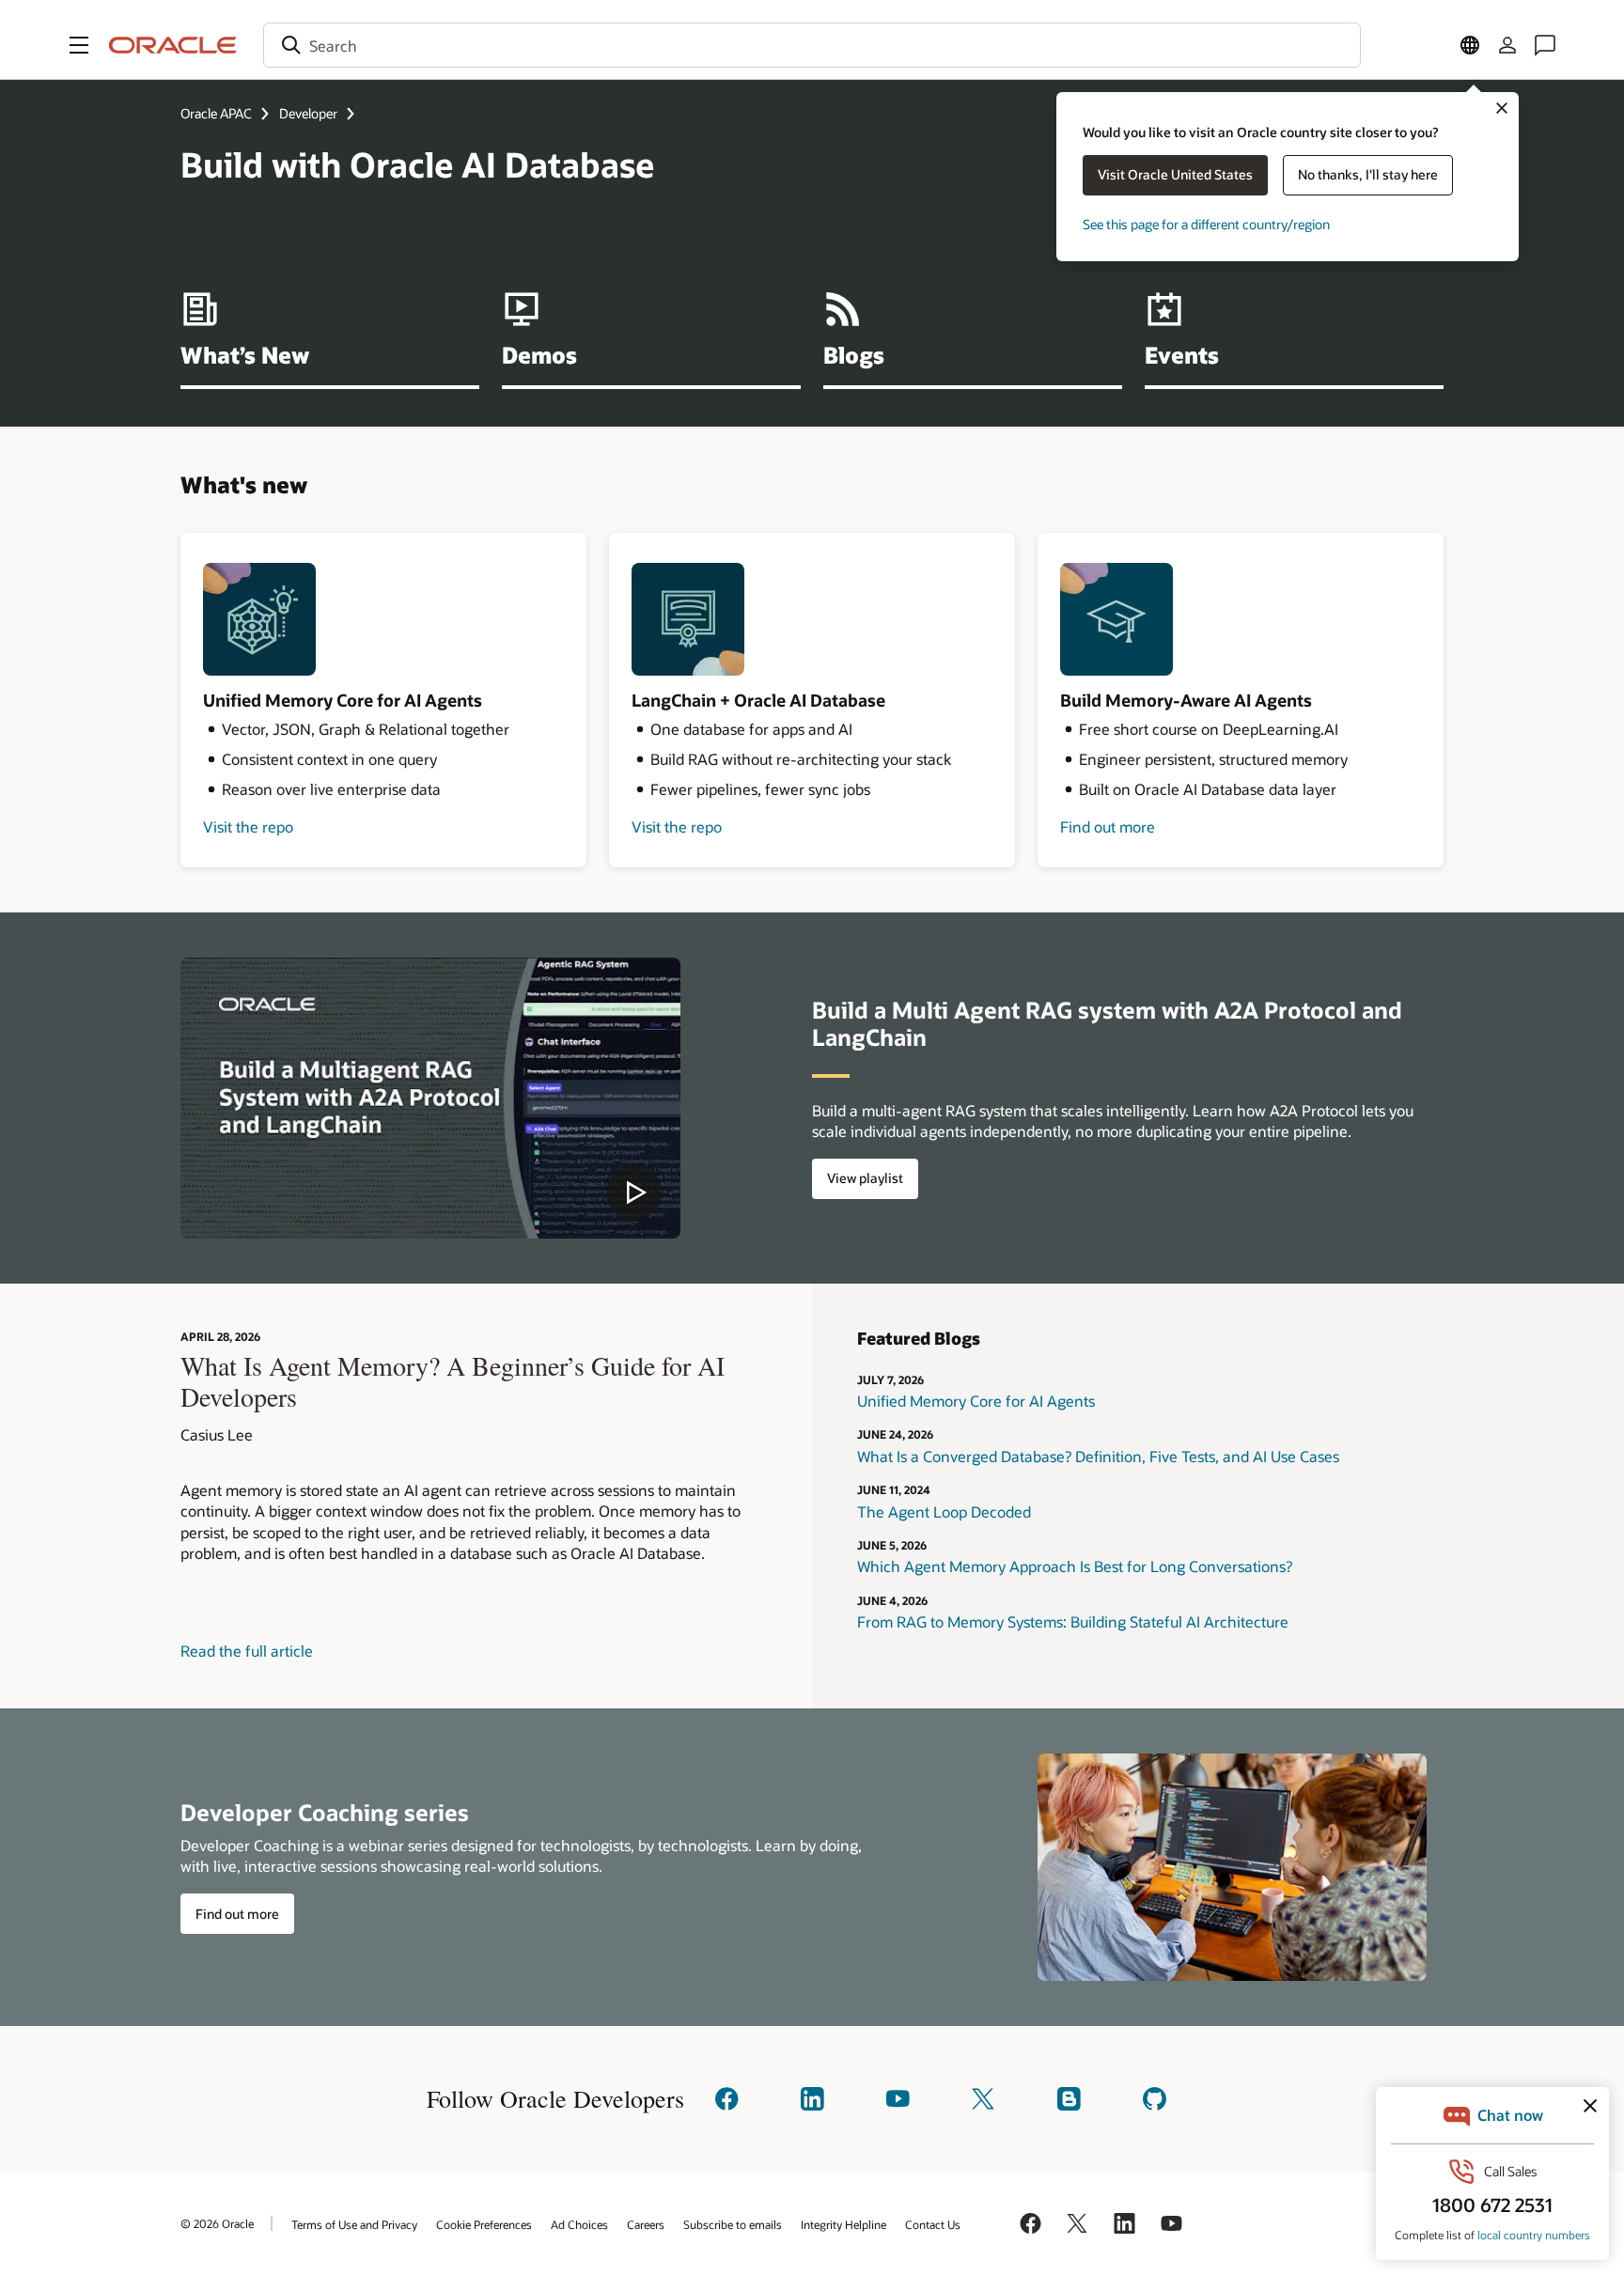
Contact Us (933, 2224)
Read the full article (247, 1651)
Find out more (1108, 826)
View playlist (865, 1178)
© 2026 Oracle (217, 2223)
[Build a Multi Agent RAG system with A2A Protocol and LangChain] (430, 1098)
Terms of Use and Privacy (354, 2224)
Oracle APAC (216, 113)
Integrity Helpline (843, 2224)
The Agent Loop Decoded (944, 1511)
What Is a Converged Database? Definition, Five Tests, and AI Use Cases (1098, 1456)
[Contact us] (1545, 45)
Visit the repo (248, 826)
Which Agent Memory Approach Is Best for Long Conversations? (1075, 1566)
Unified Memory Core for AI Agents (976, 1401)
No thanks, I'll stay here (1368, 174)
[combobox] (812, 45)
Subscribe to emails (733, 2224)
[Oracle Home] (173, 45)
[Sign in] (1507, 45)
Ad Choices (579, 2224)
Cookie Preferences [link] (484, 2224)
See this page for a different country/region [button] (1206, 224)
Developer (308, 113)
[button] (79, 45)
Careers (646, 2224)
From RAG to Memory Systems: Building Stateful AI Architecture (1073, 1621)
